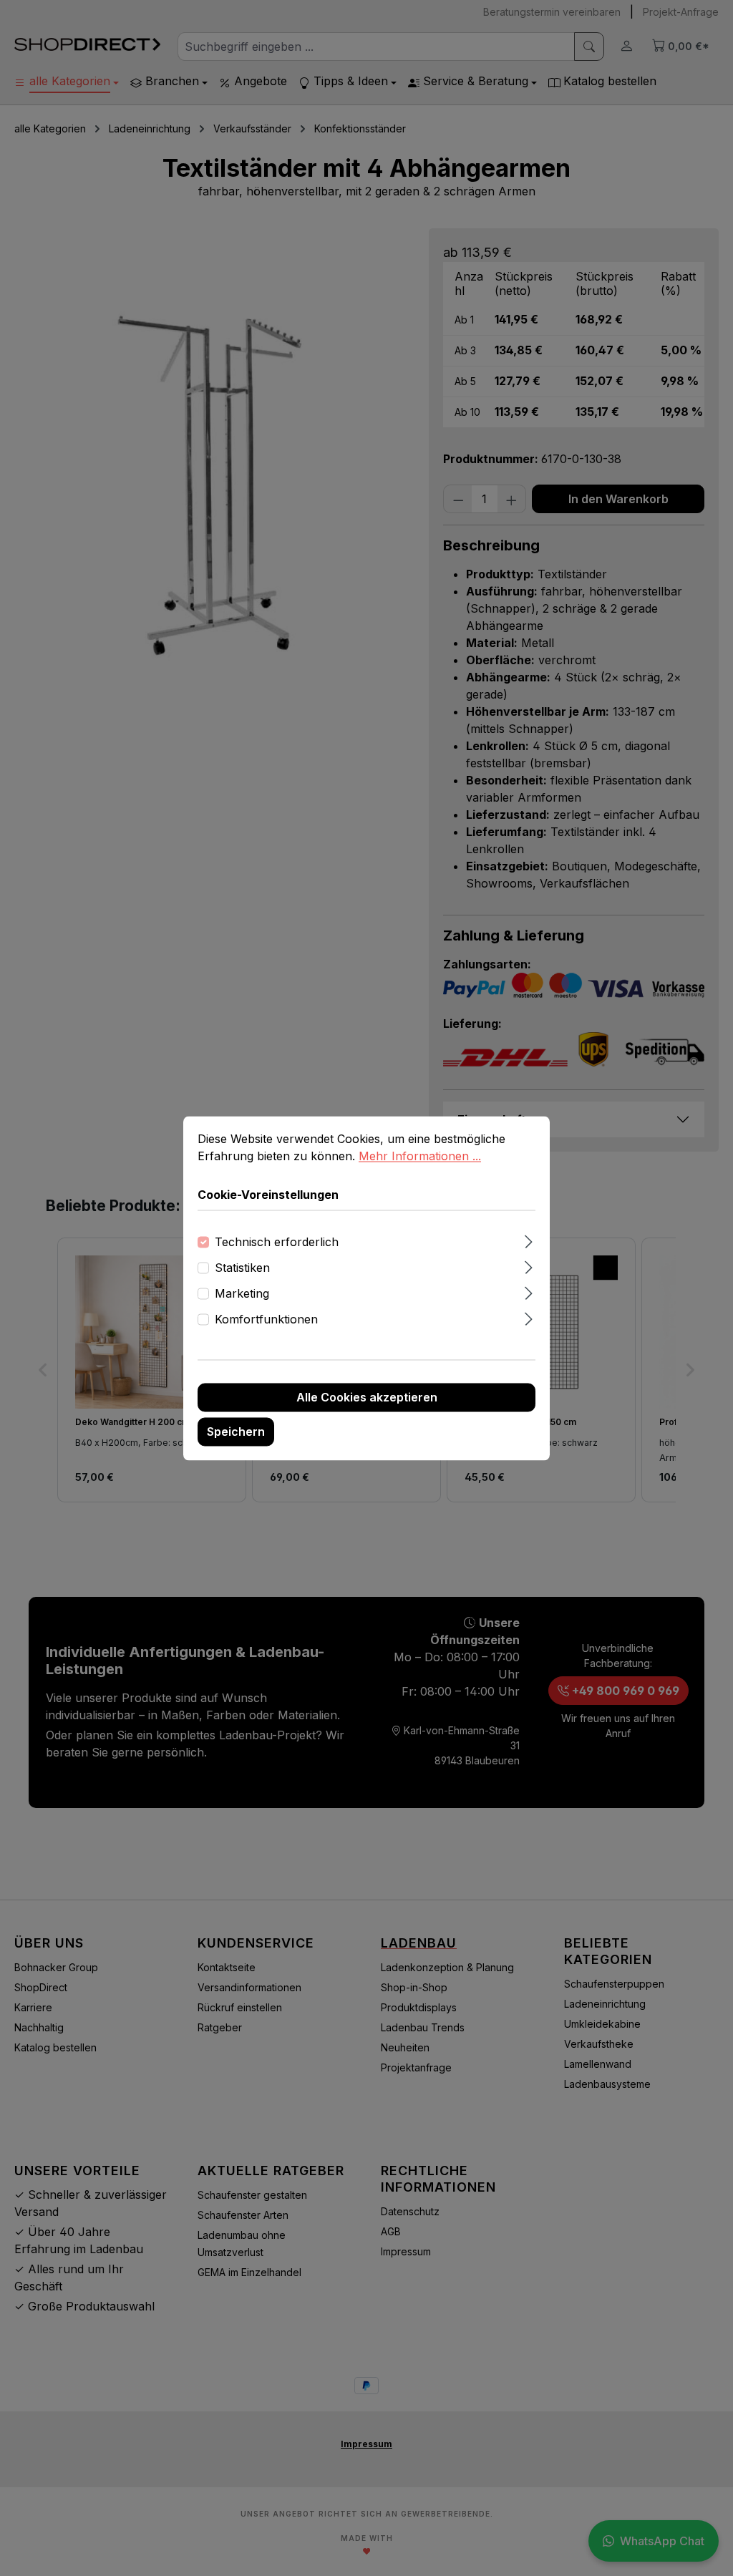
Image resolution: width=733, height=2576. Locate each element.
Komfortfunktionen (266, 1319)
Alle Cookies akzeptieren (367, 1397)
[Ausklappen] (529, 1239)
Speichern (236, 1432)
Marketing (242, 1293)
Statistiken (242, 1268)
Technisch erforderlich (277, 1242)
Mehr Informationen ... (420, 1156)
